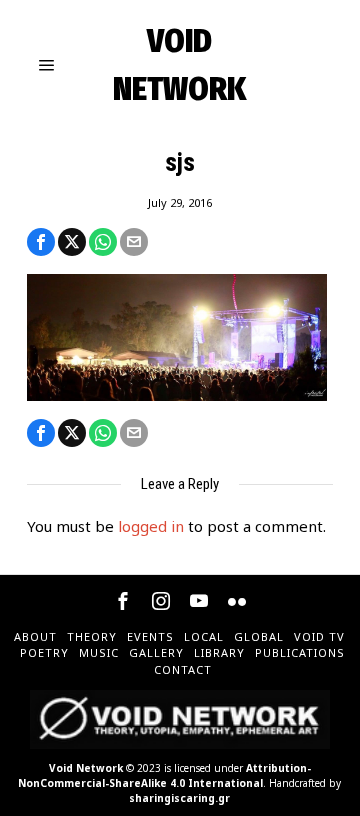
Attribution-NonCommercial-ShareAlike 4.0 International (164, 775)
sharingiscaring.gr (179, 798)
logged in (151, 526)
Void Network (86, 768)
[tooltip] (41, 242)
